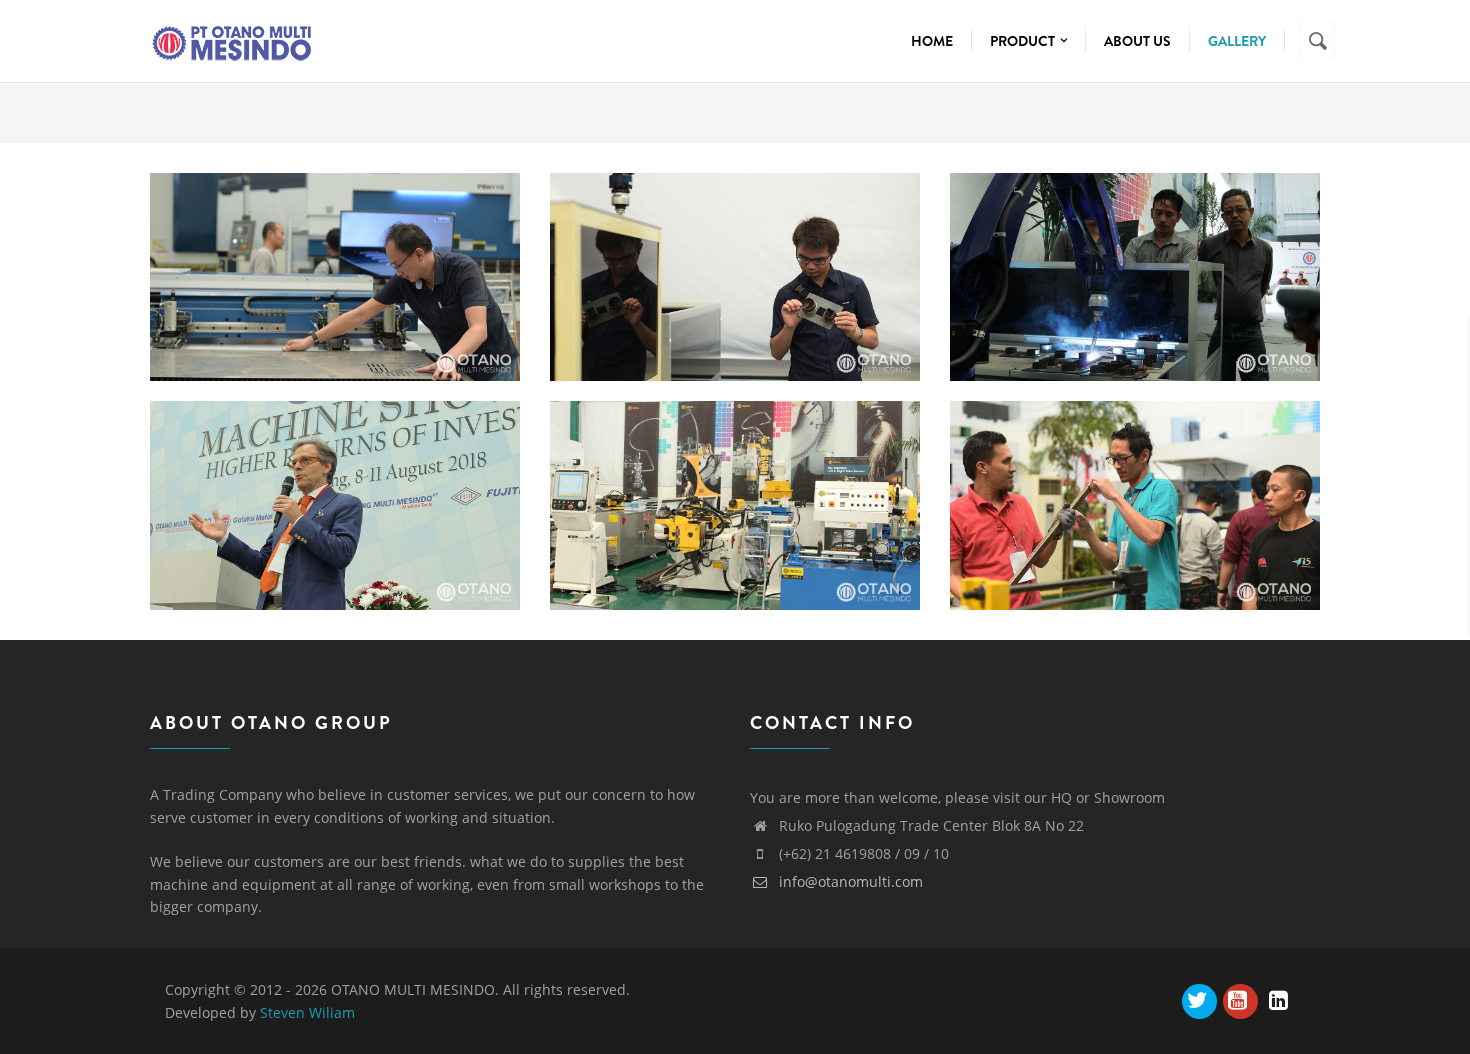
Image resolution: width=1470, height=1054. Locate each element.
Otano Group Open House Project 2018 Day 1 (734, 465)
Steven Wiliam (307, 1012)
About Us (1137, 41)
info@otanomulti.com (849, 881)
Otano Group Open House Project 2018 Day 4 (734, 237)
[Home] (231, 38)
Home (932, 41)
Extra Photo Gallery (1135, 453)
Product (1024, 41)
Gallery (1237, 41)
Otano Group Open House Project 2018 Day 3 (1134, 237)
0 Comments (378, 280)
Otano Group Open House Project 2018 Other (334, 237)
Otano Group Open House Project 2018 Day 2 (334, 465)
